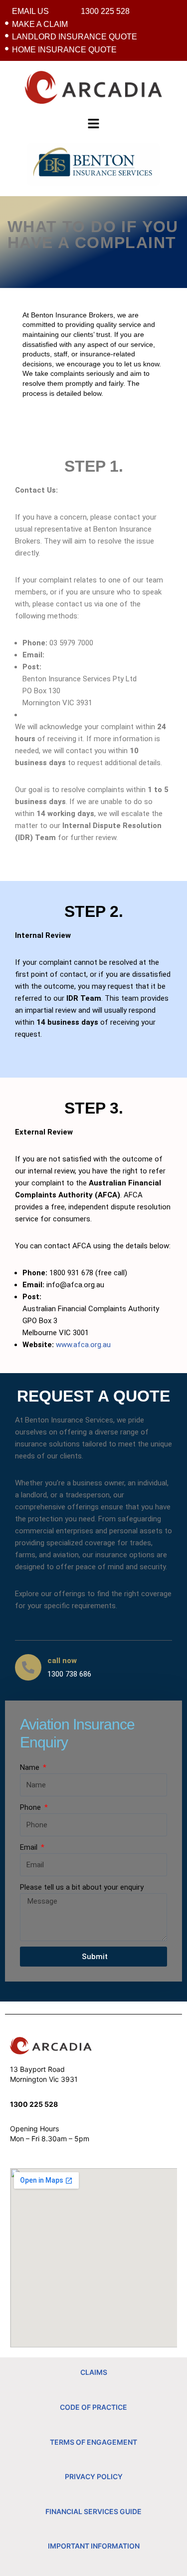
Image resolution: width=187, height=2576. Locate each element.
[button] (94, 123)
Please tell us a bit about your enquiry (82, 1887)
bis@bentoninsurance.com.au (95, 655)
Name (31, 1767)
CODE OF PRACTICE (93, 2407)
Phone (31, 1807)
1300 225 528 (34, 2104)
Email (30, 1847)
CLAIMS (94, 2372)
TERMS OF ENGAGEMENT (93, 2442)
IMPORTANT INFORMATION (94, 2546)
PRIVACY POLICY (94, 2476)
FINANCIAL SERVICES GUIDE (93, 2511)
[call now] (28, 1667)
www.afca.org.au (83, 1345)
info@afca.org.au (75, 1285)
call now (62, 1661)
